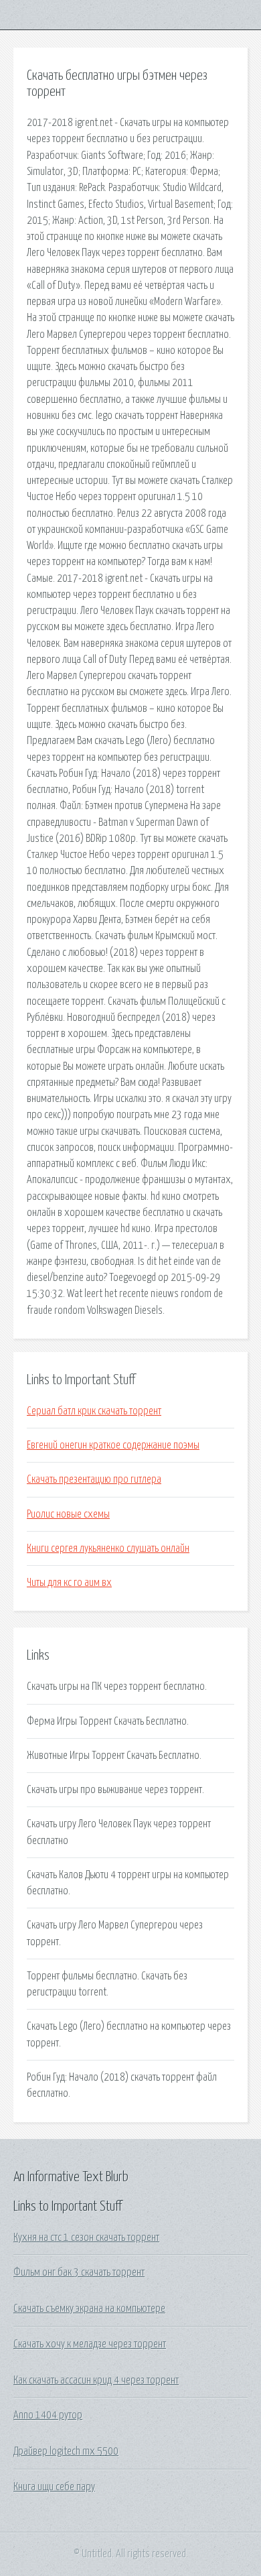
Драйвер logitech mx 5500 (66, 2451)
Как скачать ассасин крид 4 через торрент (96, 2380)
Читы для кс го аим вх (69, 1583)
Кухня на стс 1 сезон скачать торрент (86, 2237)
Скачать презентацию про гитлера (94, 1479)
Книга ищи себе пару (54, 2487)
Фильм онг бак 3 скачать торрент (79, 2272)
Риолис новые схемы (68, 1514)
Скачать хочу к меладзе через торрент (90, 2344)
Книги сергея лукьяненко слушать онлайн (108, 1548)
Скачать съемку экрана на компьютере (89, 2309)
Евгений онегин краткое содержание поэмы (113, 1445)
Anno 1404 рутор (48, 2415)
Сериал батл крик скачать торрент (94, 1411)
